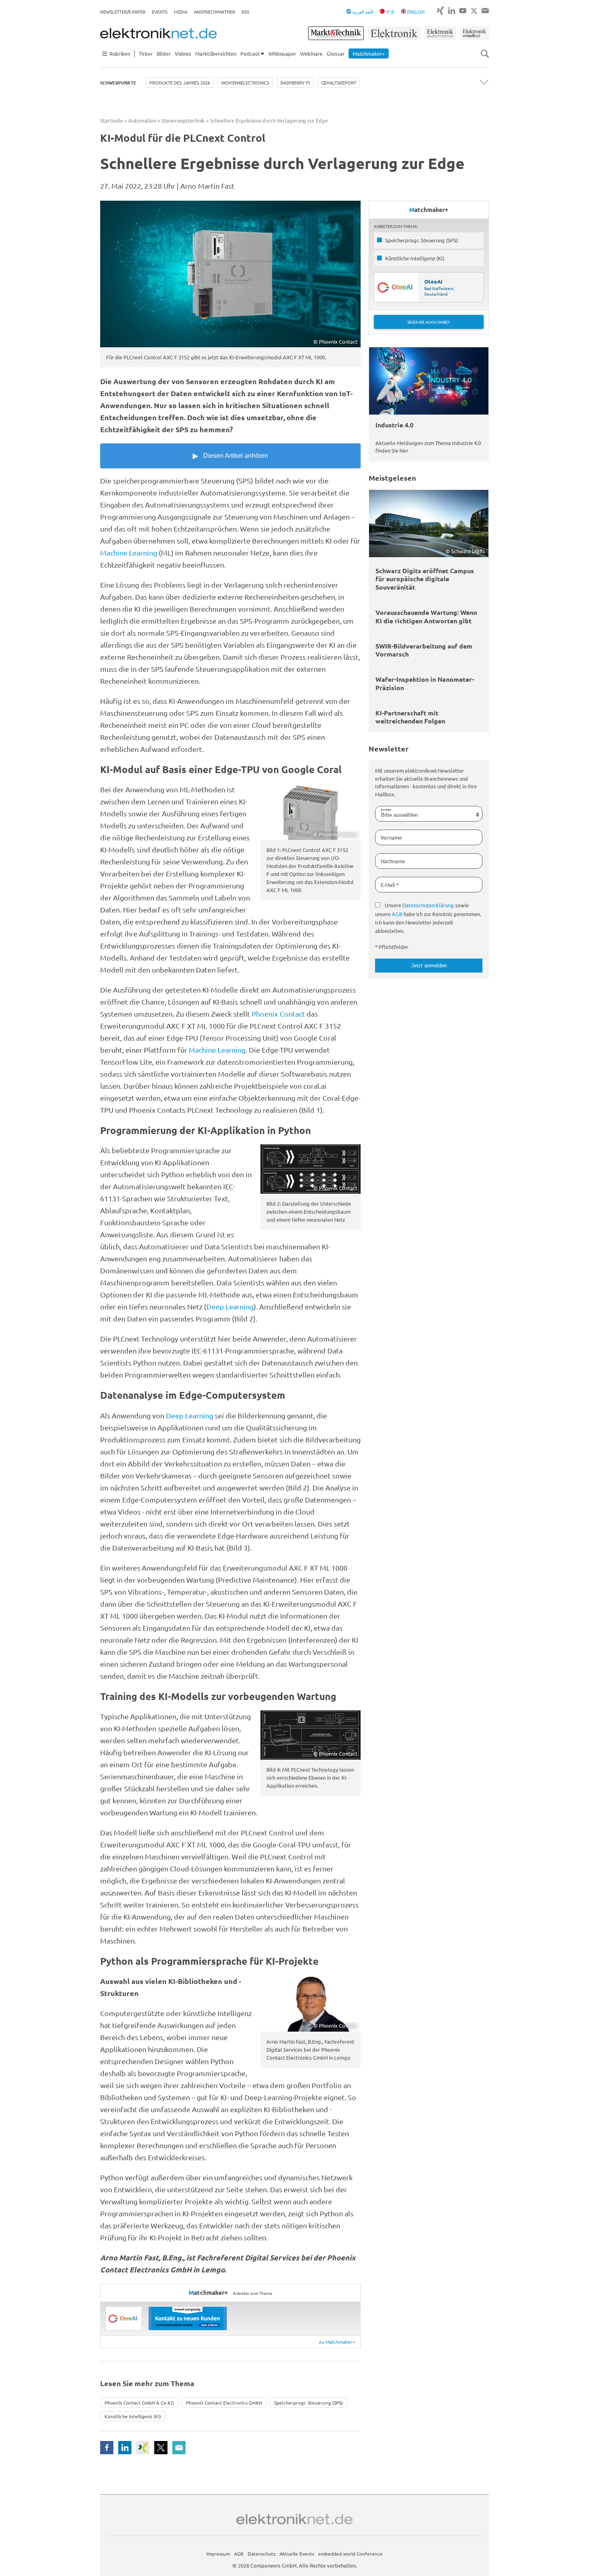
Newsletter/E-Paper (123, 12)
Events (160, 12)
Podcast (250, 53)
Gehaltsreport (339, 83)
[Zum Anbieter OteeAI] (124, 2318)
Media (181, 12)
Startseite (112, 120)
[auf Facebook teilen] (107, 2448)
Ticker (146, 53)
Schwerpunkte (118, 83)
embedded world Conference (350, 2554)
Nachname (393, 861)
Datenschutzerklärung (428, 905)
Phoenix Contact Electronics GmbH (224, 2403)
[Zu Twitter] (474, 11)
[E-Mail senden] (179, 2448)
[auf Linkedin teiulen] (125, 2448)
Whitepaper (282, 53)
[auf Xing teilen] (143, 2448)
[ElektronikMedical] (474, 33)
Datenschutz (262, 2554)
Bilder (164, 53)
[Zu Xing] (440, 11)
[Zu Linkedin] (452, 11)
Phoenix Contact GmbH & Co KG (139, 2403)
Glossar (336, 53)
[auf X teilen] (161, 2448)
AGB (397, 914)
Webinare (311, 53)
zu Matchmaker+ (337, 2342)
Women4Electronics (245, 83)
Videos (183, 53)
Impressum (218, 2554)
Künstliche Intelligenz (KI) (133, 2416)
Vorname (391, 837)
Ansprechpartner (215, 12)
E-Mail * (390, 885)
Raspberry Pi (295, 83)
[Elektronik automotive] (440, 33)
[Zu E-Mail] (485, 11)
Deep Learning (230, 1306)
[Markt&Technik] (336, 33)
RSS (245, 12)
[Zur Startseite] (158, 33)
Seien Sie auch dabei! (429, 322)
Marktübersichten (216, 53)
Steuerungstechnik (183, 120)
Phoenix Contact (278, 1014)
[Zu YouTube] (463, 11)
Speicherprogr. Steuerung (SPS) (309, 2403)
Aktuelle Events (297, 2554)
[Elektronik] (394, 33)
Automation (142, 120)
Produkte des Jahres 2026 (180, 83)
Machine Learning (129, 553)
